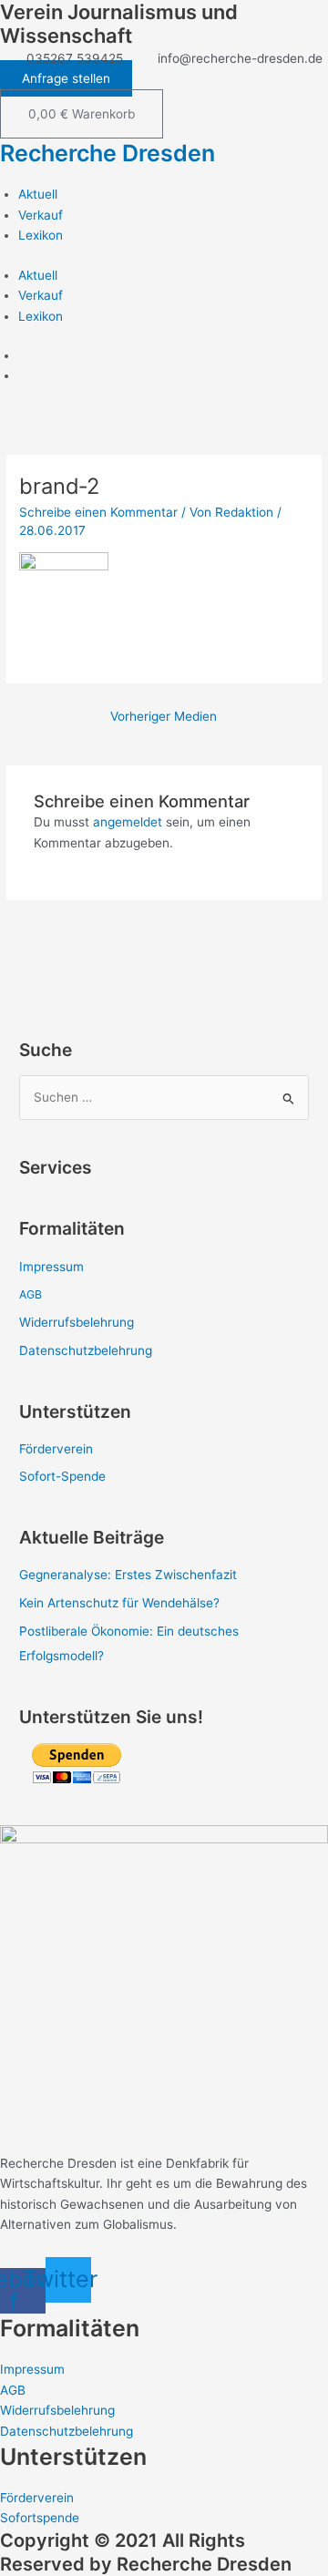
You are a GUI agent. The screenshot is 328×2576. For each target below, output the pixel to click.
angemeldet (128, 822)
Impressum (51, 1267)
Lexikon (41, 235)
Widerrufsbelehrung (77, 1322)
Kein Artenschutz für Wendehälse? (119, 1603)
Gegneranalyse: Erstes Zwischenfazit (128, 1575)
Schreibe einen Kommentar (98, 512)
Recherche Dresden (108, 153)
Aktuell (38, 194)
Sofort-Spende (62, 1476)
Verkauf (41, 215)
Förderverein (56, 1449)
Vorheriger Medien (164, 716)
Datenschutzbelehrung (86, 1350)
